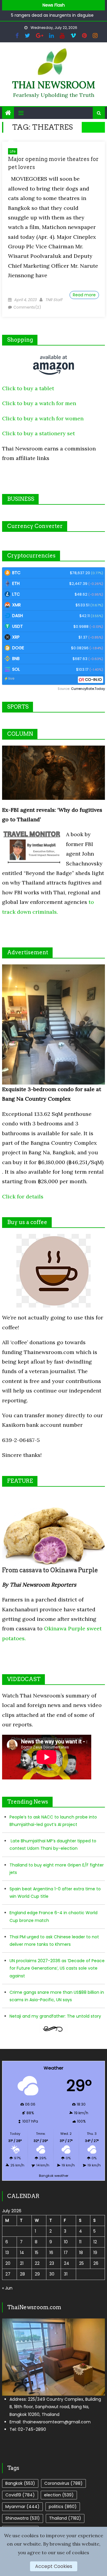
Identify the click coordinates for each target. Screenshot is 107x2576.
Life (13, 151)
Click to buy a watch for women (43, 418)
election (59, 2495)
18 (81, 2253)
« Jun (7, 2288)
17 (66, 2253)
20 (8, 2263)
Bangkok (20, 2483)
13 (7, 2253)
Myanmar (22, 2507)
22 (37, 2263)
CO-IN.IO (93, 680)
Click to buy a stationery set (38, 433)
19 (95, 2253)
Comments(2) (27, 307)
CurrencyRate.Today (88, 689)
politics (63, 2507)
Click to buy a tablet (28, 388)
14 (22, 2253)
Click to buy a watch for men (39, 403)
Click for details (23, 1196)
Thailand (65, 2518)
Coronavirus (63, 2483)
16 (51, 2253)
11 (80, 2242)
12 (95, 2242)
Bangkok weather (54, 2176)
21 (22, 2263)
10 (66, 2242)
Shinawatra (23, 2518)
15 (37, 2253)
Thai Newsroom (54, 85)
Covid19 (20, 2495)
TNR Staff (54, 300)
